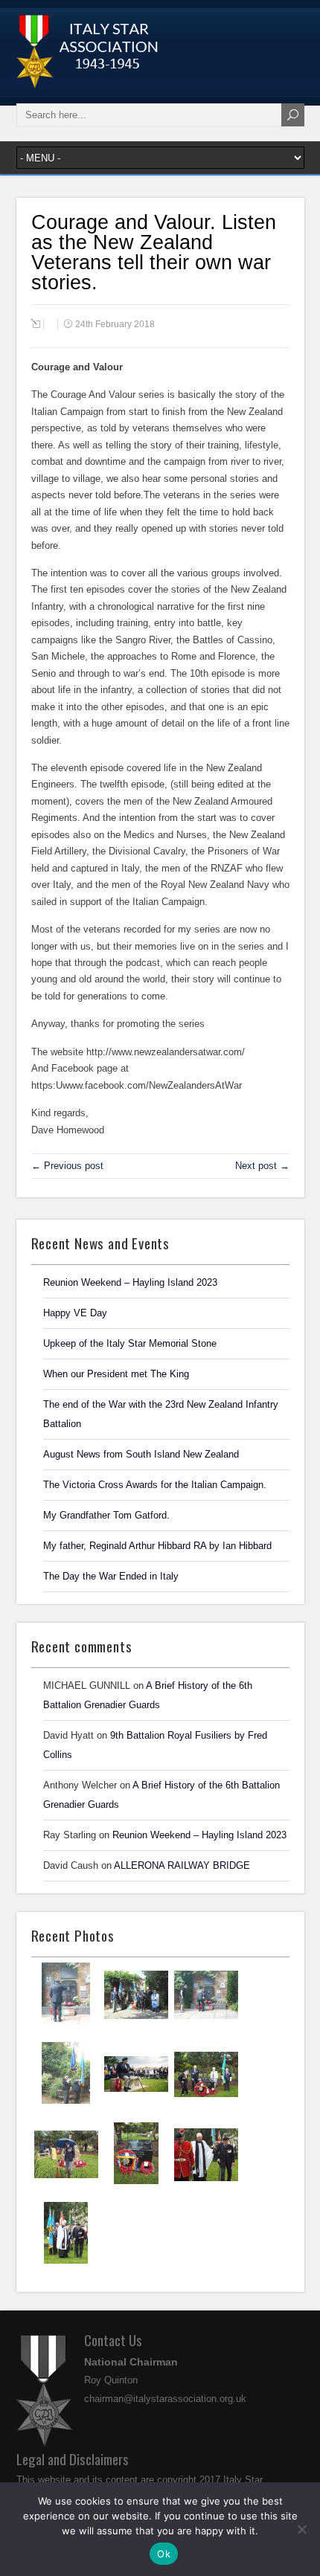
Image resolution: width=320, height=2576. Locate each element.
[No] (301, 2529)
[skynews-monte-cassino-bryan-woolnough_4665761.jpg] (136, 2102)
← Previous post (67, 1166)
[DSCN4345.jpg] (136, 2023)
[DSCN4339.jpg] (66, 2102)
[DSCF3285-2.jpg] (206, 2183)
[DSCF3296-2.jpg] (136, 2183)
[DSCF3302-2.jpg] (206, 2103)
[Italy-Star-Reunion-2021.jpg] (66, 2023)
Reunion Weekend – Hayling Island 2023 (199, 1835)
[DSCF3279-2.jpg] (66, 2262)
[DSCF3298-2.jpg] (66, 2183)
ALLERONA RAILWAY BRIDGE (182, 1865)
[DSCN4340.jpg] (206, 2023)
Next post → (262, 1166)
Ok (164, 2554)
